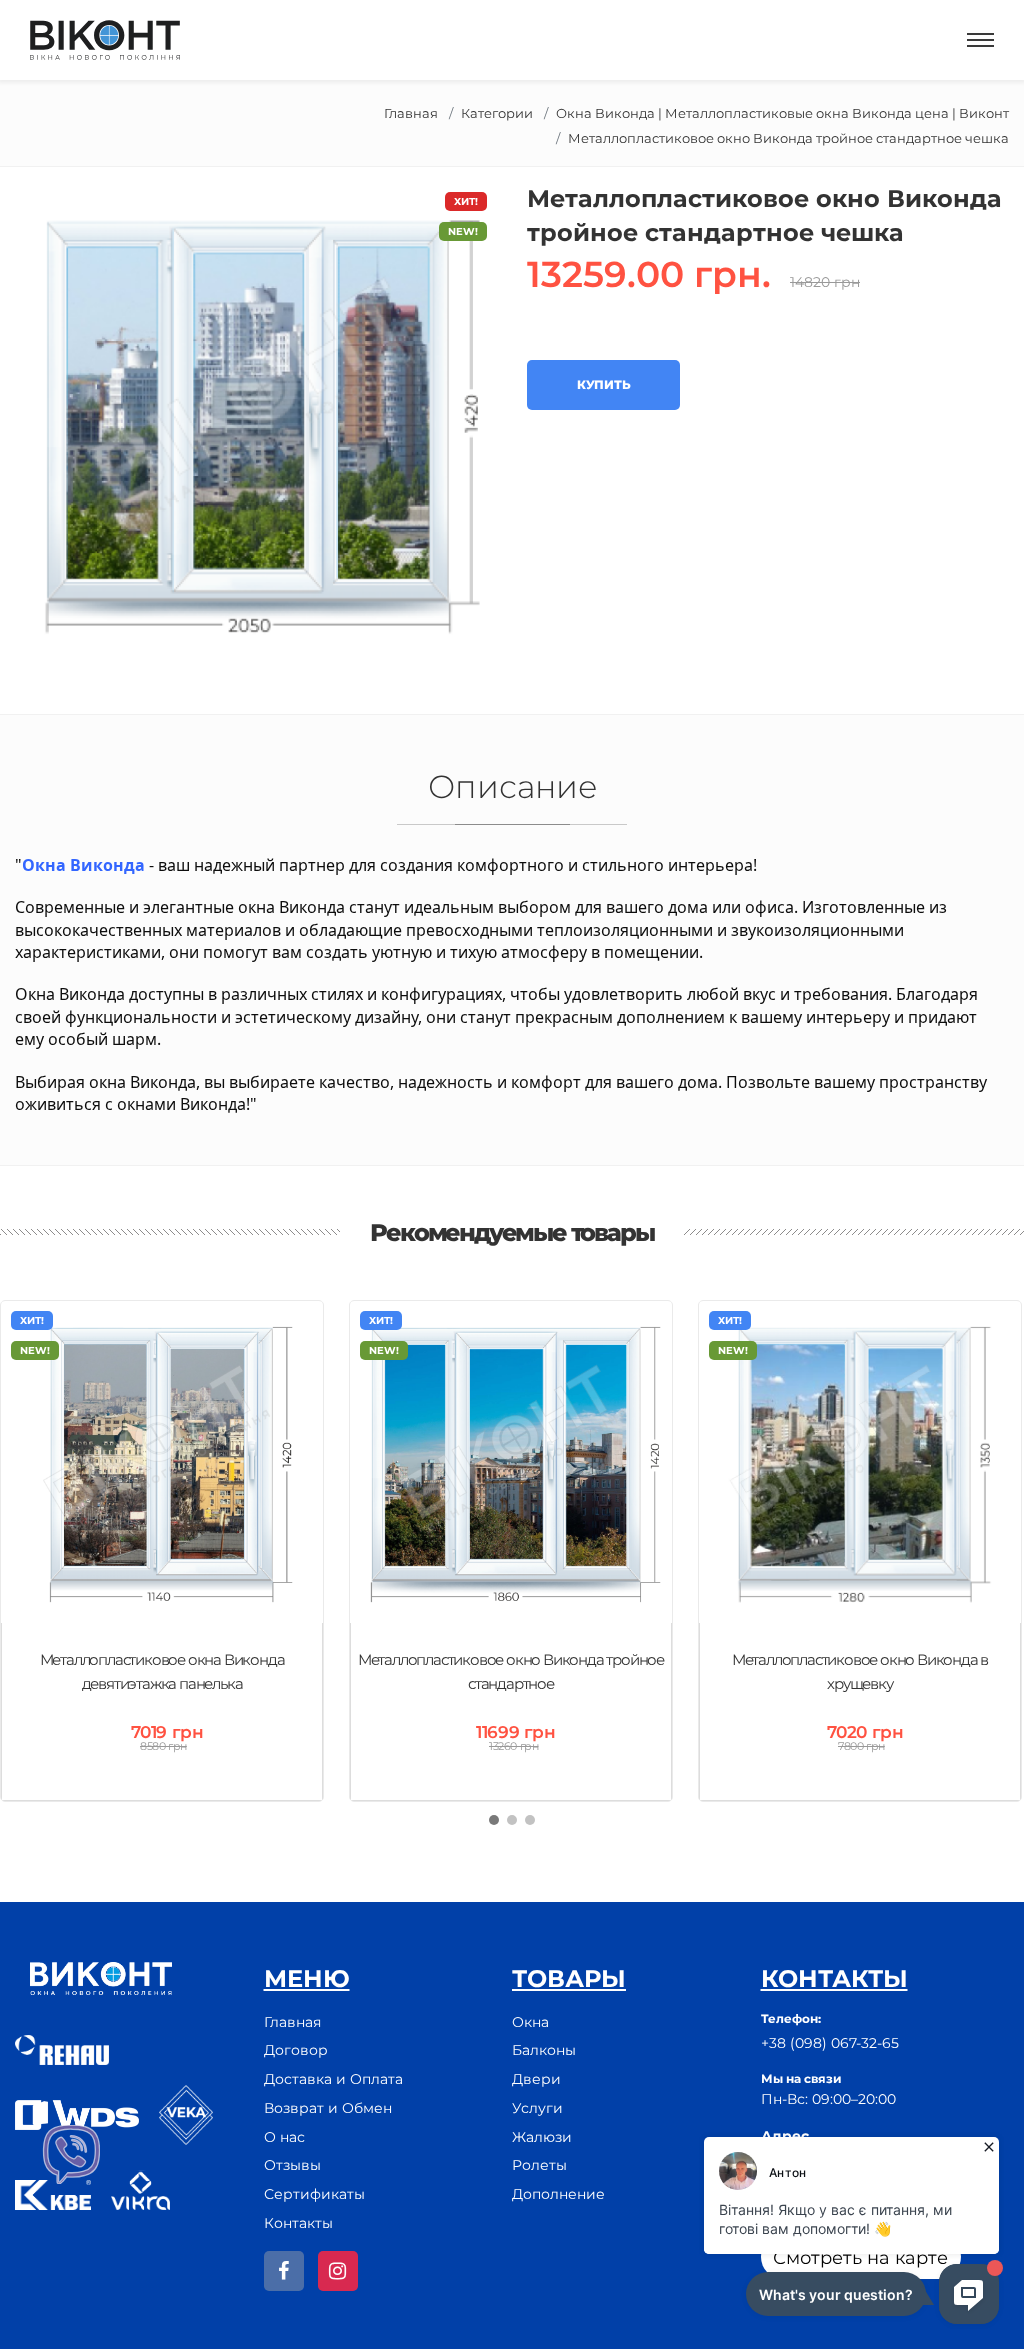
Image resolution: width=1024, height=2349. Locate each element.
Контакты (298, 2223)
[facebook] (284, 2271)
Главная (411, 113)
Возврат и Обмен (328, 2108)
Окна (530, 2022)
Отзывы (292, 2165)
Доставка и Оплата (333, 2079)
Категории (497, 113)
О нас (284, 2137)
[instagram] (338, 2271)
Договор (296, 2050)
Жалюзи (542, 2137)
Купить (603, 384)
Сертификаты (314, 2194)
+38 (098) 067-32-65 (830, 2043)
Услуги (537, 2108)
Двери (536, 2079)
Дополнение (558, 2194)
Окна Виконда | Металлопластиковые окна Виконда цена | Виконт (782, 113)
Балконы (544, 2050)
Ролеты (539, 2165)
